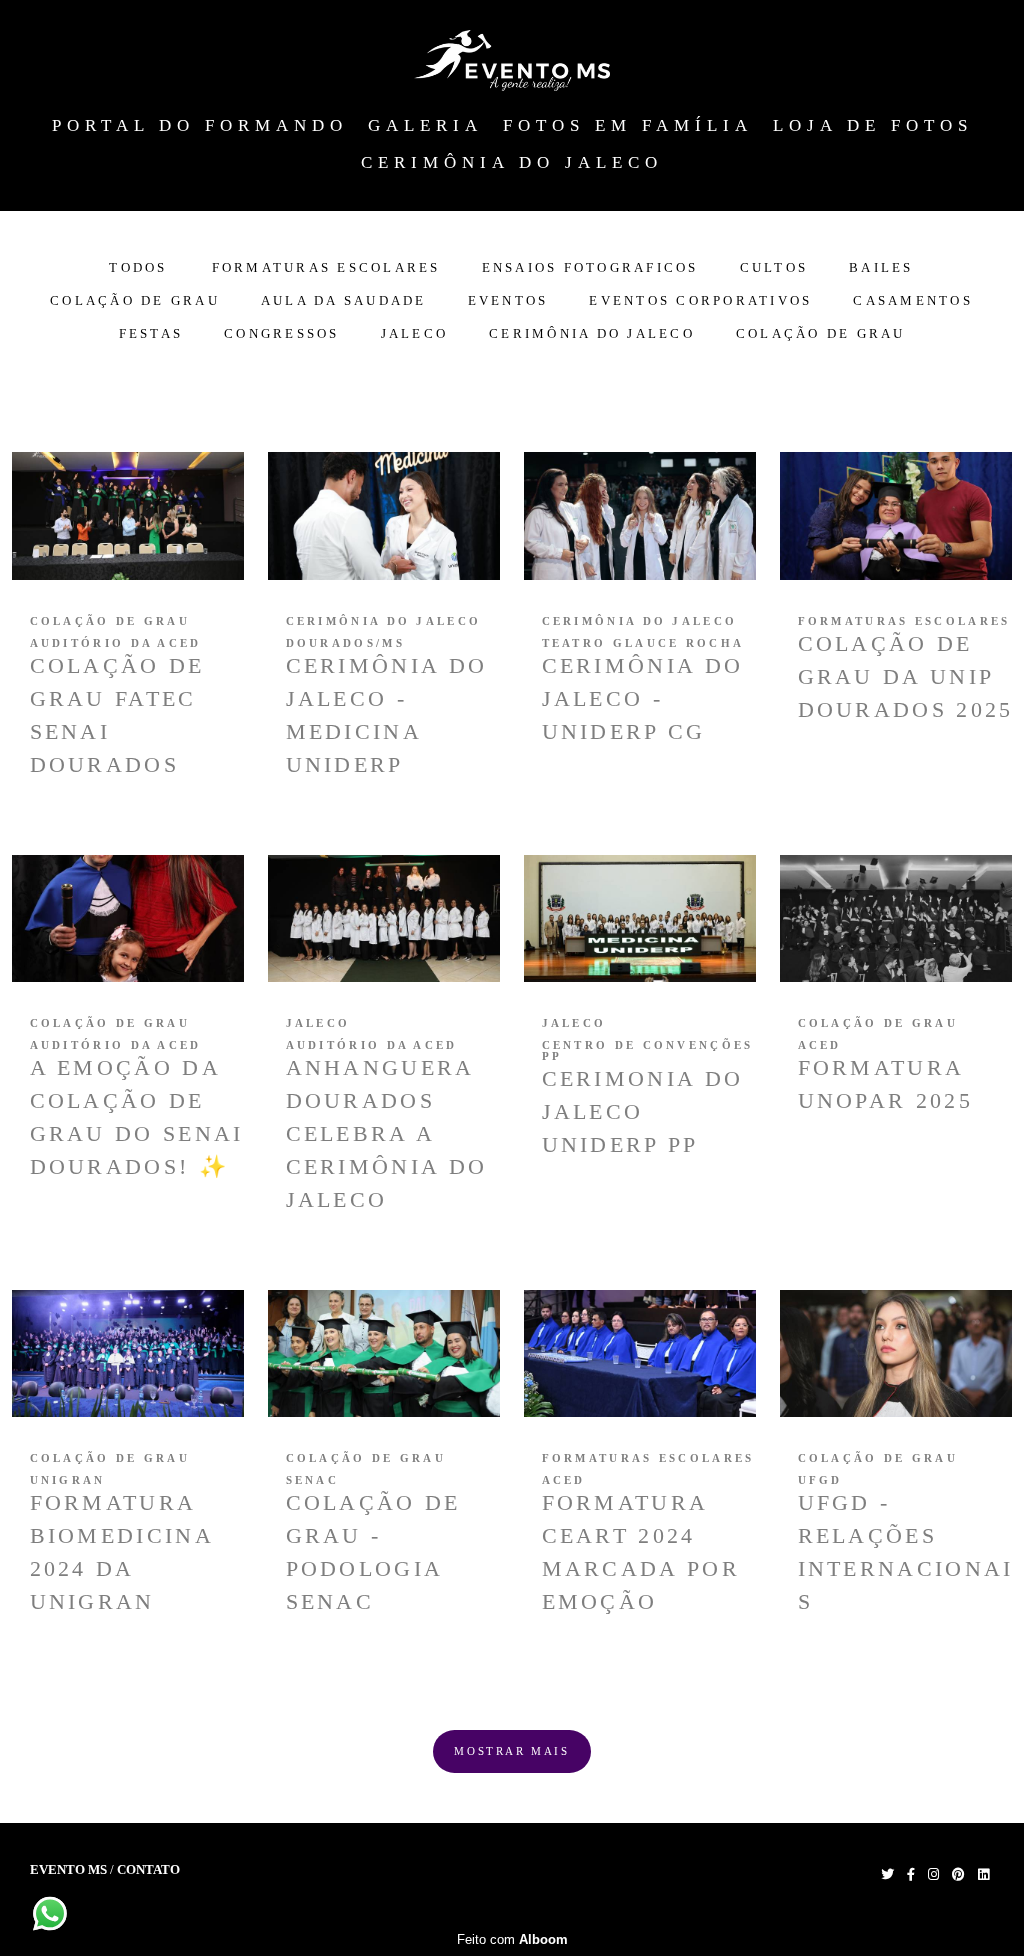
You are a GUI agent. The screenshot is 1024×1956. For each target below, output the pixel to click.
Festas (151, 333)
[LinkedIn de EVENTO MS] (983, 1874)
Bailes (881, 267)
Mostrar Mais (511, 1751)
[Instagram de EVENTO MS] (933, 1874)
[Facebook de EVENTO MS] (911, 1874)
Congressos (282, 333)
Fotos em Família (628, 125)
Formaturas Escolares (326, 267)
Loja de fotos (873, 125)
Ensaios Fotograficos (590, 267)
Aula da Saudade (344, 300)
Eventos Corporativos (700, 300)
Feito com (512, 1939)
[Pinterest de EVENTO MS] (958, 1874)
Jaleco (415, 333)
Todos (138, 267)
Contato (148, 1869)
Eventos (508, 300)
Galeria (425, 125)
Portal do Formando (200, 125)
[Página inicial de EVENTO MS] (512, 61)
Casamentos (913, 300)
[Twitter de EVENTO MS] (887, 1874)
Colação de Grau (135, 300)
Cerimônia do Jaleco (512, 162)
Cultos (774, 267)
